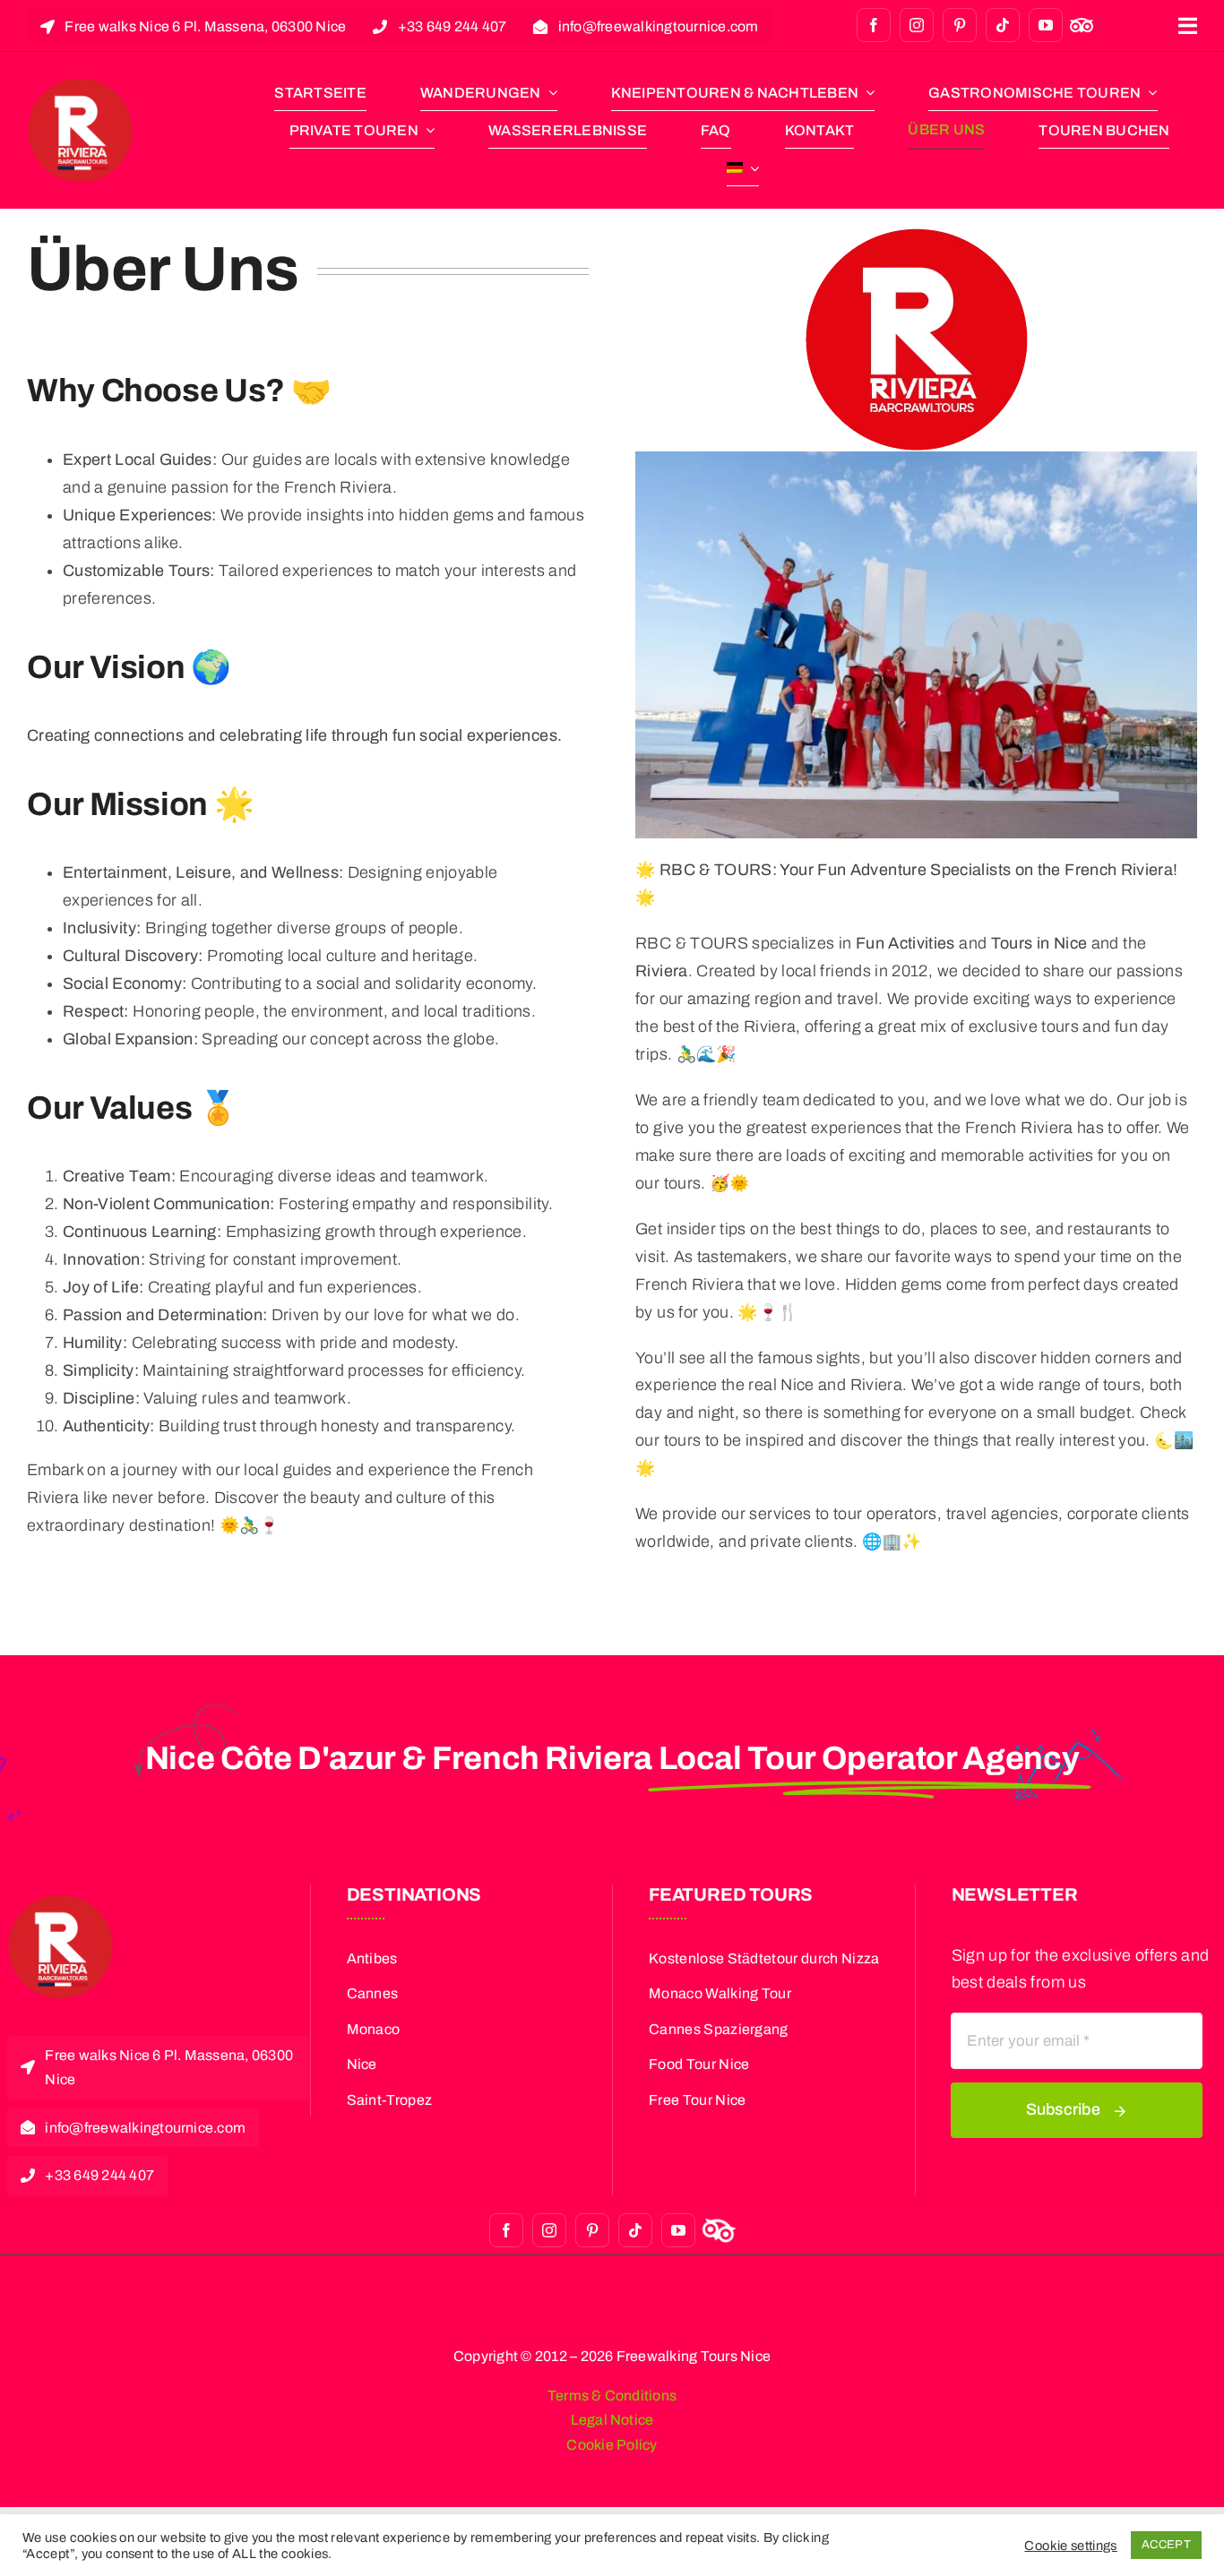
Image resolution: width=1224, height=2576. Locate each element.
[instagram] (917, 25)
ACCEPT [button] (1166, 2545)
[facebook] (874, 25)
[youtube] (1046, 25)
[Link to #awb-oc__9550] (1188, 26)
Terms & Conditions (612, 2396)
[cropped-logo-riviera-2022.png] (80, 85)
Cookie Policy (612, 2445)
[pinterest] (960, 25)
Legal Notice (612, 2420)
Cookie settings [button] (1070, 2546)
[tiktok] (1003, 25)
